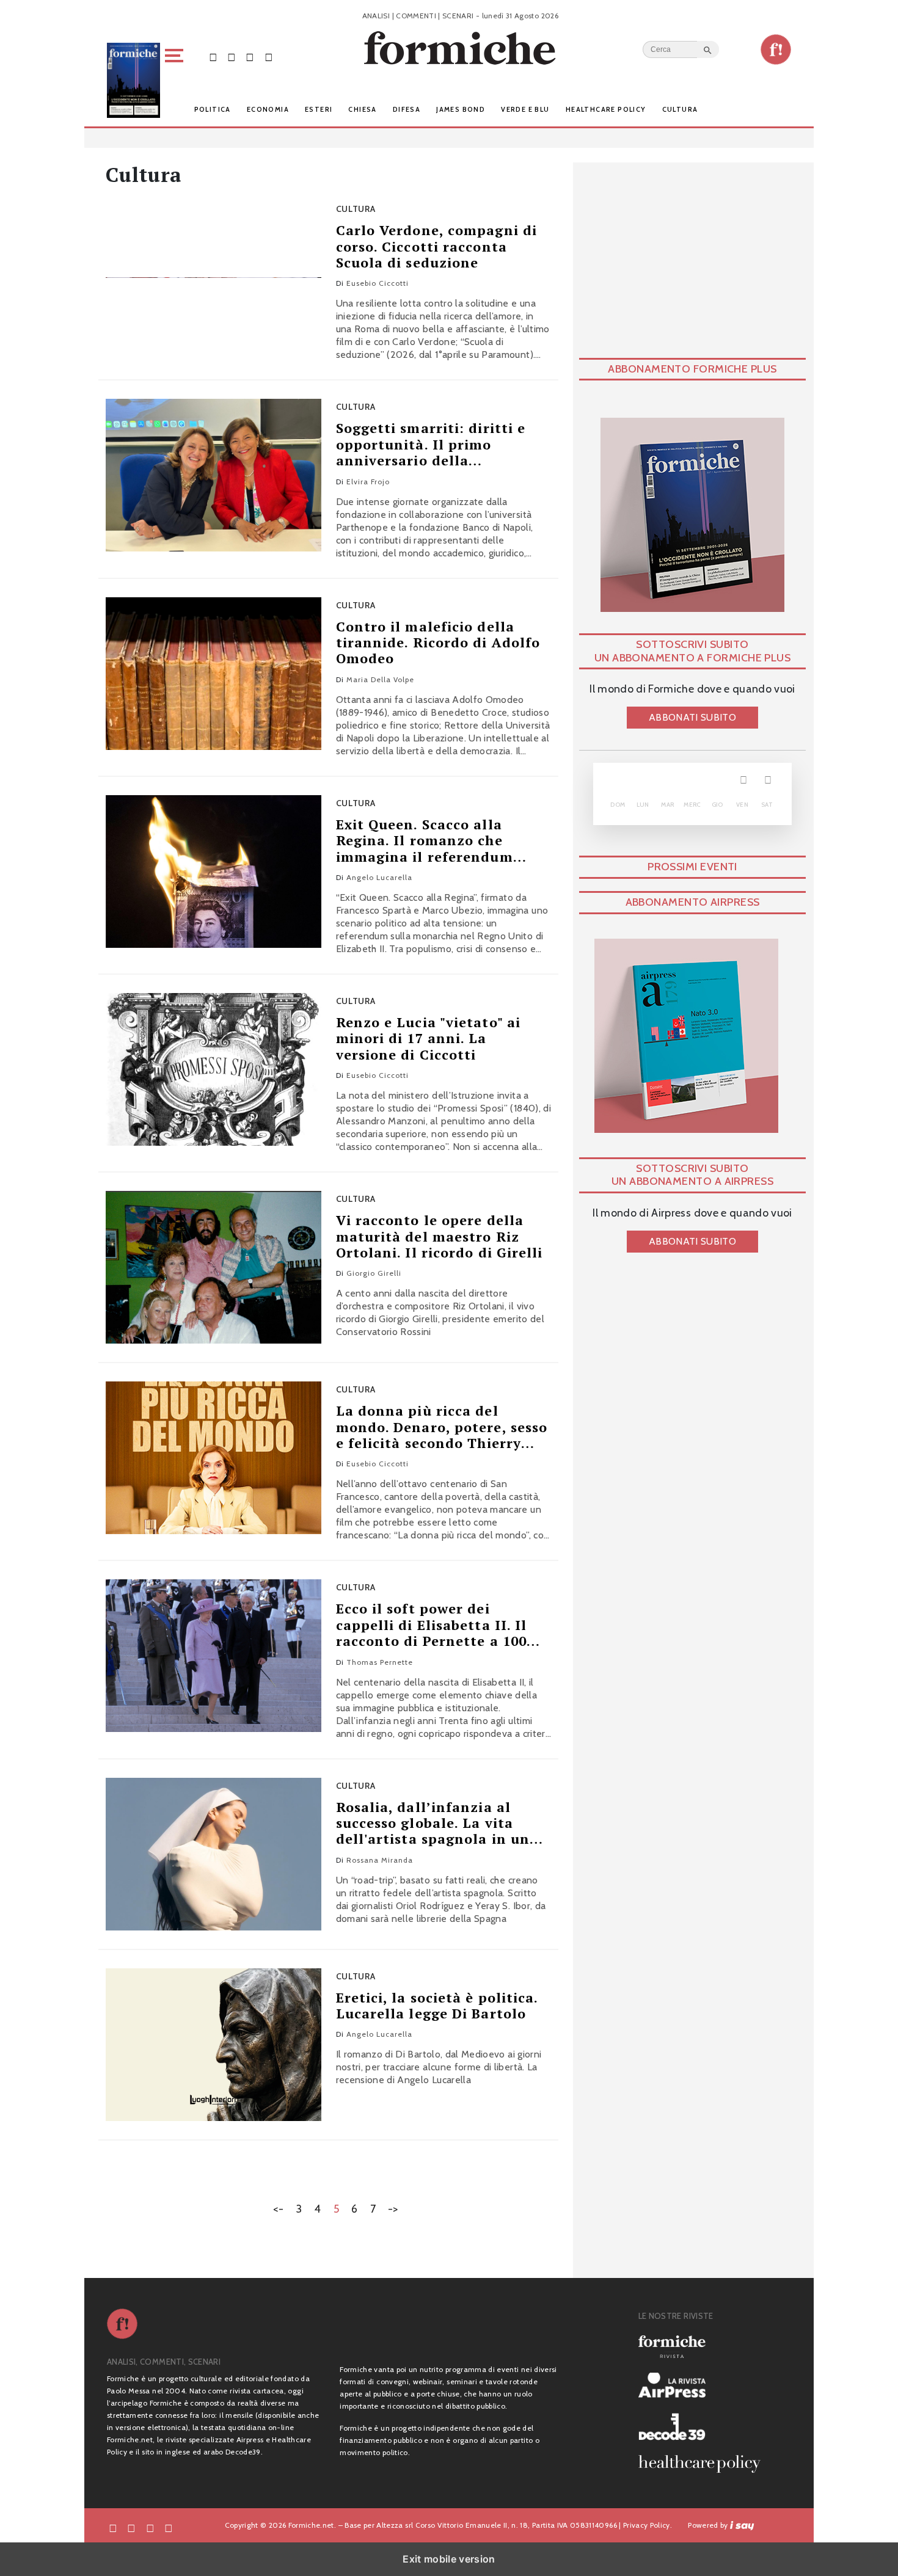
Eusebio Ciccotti (378, 283)
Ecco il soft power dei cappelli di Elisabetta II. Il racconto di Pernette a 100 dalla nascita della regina (432, 1625)
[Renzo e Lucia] (214, 1069)
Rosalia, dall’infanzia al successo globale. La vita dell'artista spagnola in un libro (433, 1823)
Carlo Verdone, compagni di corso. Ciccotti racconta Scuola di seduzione (437, 246)
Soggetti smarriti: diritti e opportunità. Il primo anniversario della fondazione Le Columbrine (432, 444)
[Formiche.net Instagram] (250, 56)
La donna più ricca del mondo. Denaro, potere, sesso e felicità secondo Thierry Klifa (442, 1427)
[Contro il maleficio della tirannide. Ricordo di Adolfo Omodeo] (214, 674)
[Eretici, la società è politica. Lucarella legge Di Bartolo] (214, 2045)
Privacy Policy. (648, 2525)
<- (278, 2209)
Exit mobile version (449, 2559)
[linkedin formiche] (169, 2527)
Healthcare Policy (606, 109)
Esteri (319, 109)
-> (393, 2209)
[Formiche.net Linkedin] (269, 56)
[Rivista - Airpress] (704, 2385)
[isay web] (742, 2525)
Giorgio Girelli (374, 1273)
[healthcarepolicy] (704, 2464)
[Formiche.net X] (232, 56)
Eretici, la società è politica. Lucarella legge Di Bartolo (437, 2006)
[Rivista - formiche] (704, 2347)
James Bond (461, 109)
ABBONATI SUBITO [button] (692, 717)
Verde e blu (525, 109)
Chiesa (362, 109)
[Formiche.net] (776, 49)
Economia (268, 109)
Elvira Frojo (368, 482)
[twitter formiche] (131, 2527)
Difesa (407, 109)
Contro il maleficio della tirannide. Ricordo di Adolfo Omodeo (438, 643)
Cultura (680, 109)
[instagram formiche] (150, 2527)
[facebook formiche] (113, 2527)
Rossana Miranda (380, 1860)
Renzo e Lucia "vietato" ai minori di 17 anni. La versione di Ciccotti (429, 1039)
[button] (176, 80)
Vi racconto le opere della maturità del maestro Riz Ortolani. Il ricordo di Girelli (440, 1236)
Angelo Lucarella (379, 877)
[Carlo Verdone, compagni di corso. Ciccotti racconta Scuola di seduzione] (214, 277)
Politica (213, 109)
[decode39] (704, 2426)
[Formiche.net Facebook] (213, 56)
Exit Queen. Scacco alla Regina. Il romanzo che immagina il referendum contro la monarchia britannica (425, 841)
